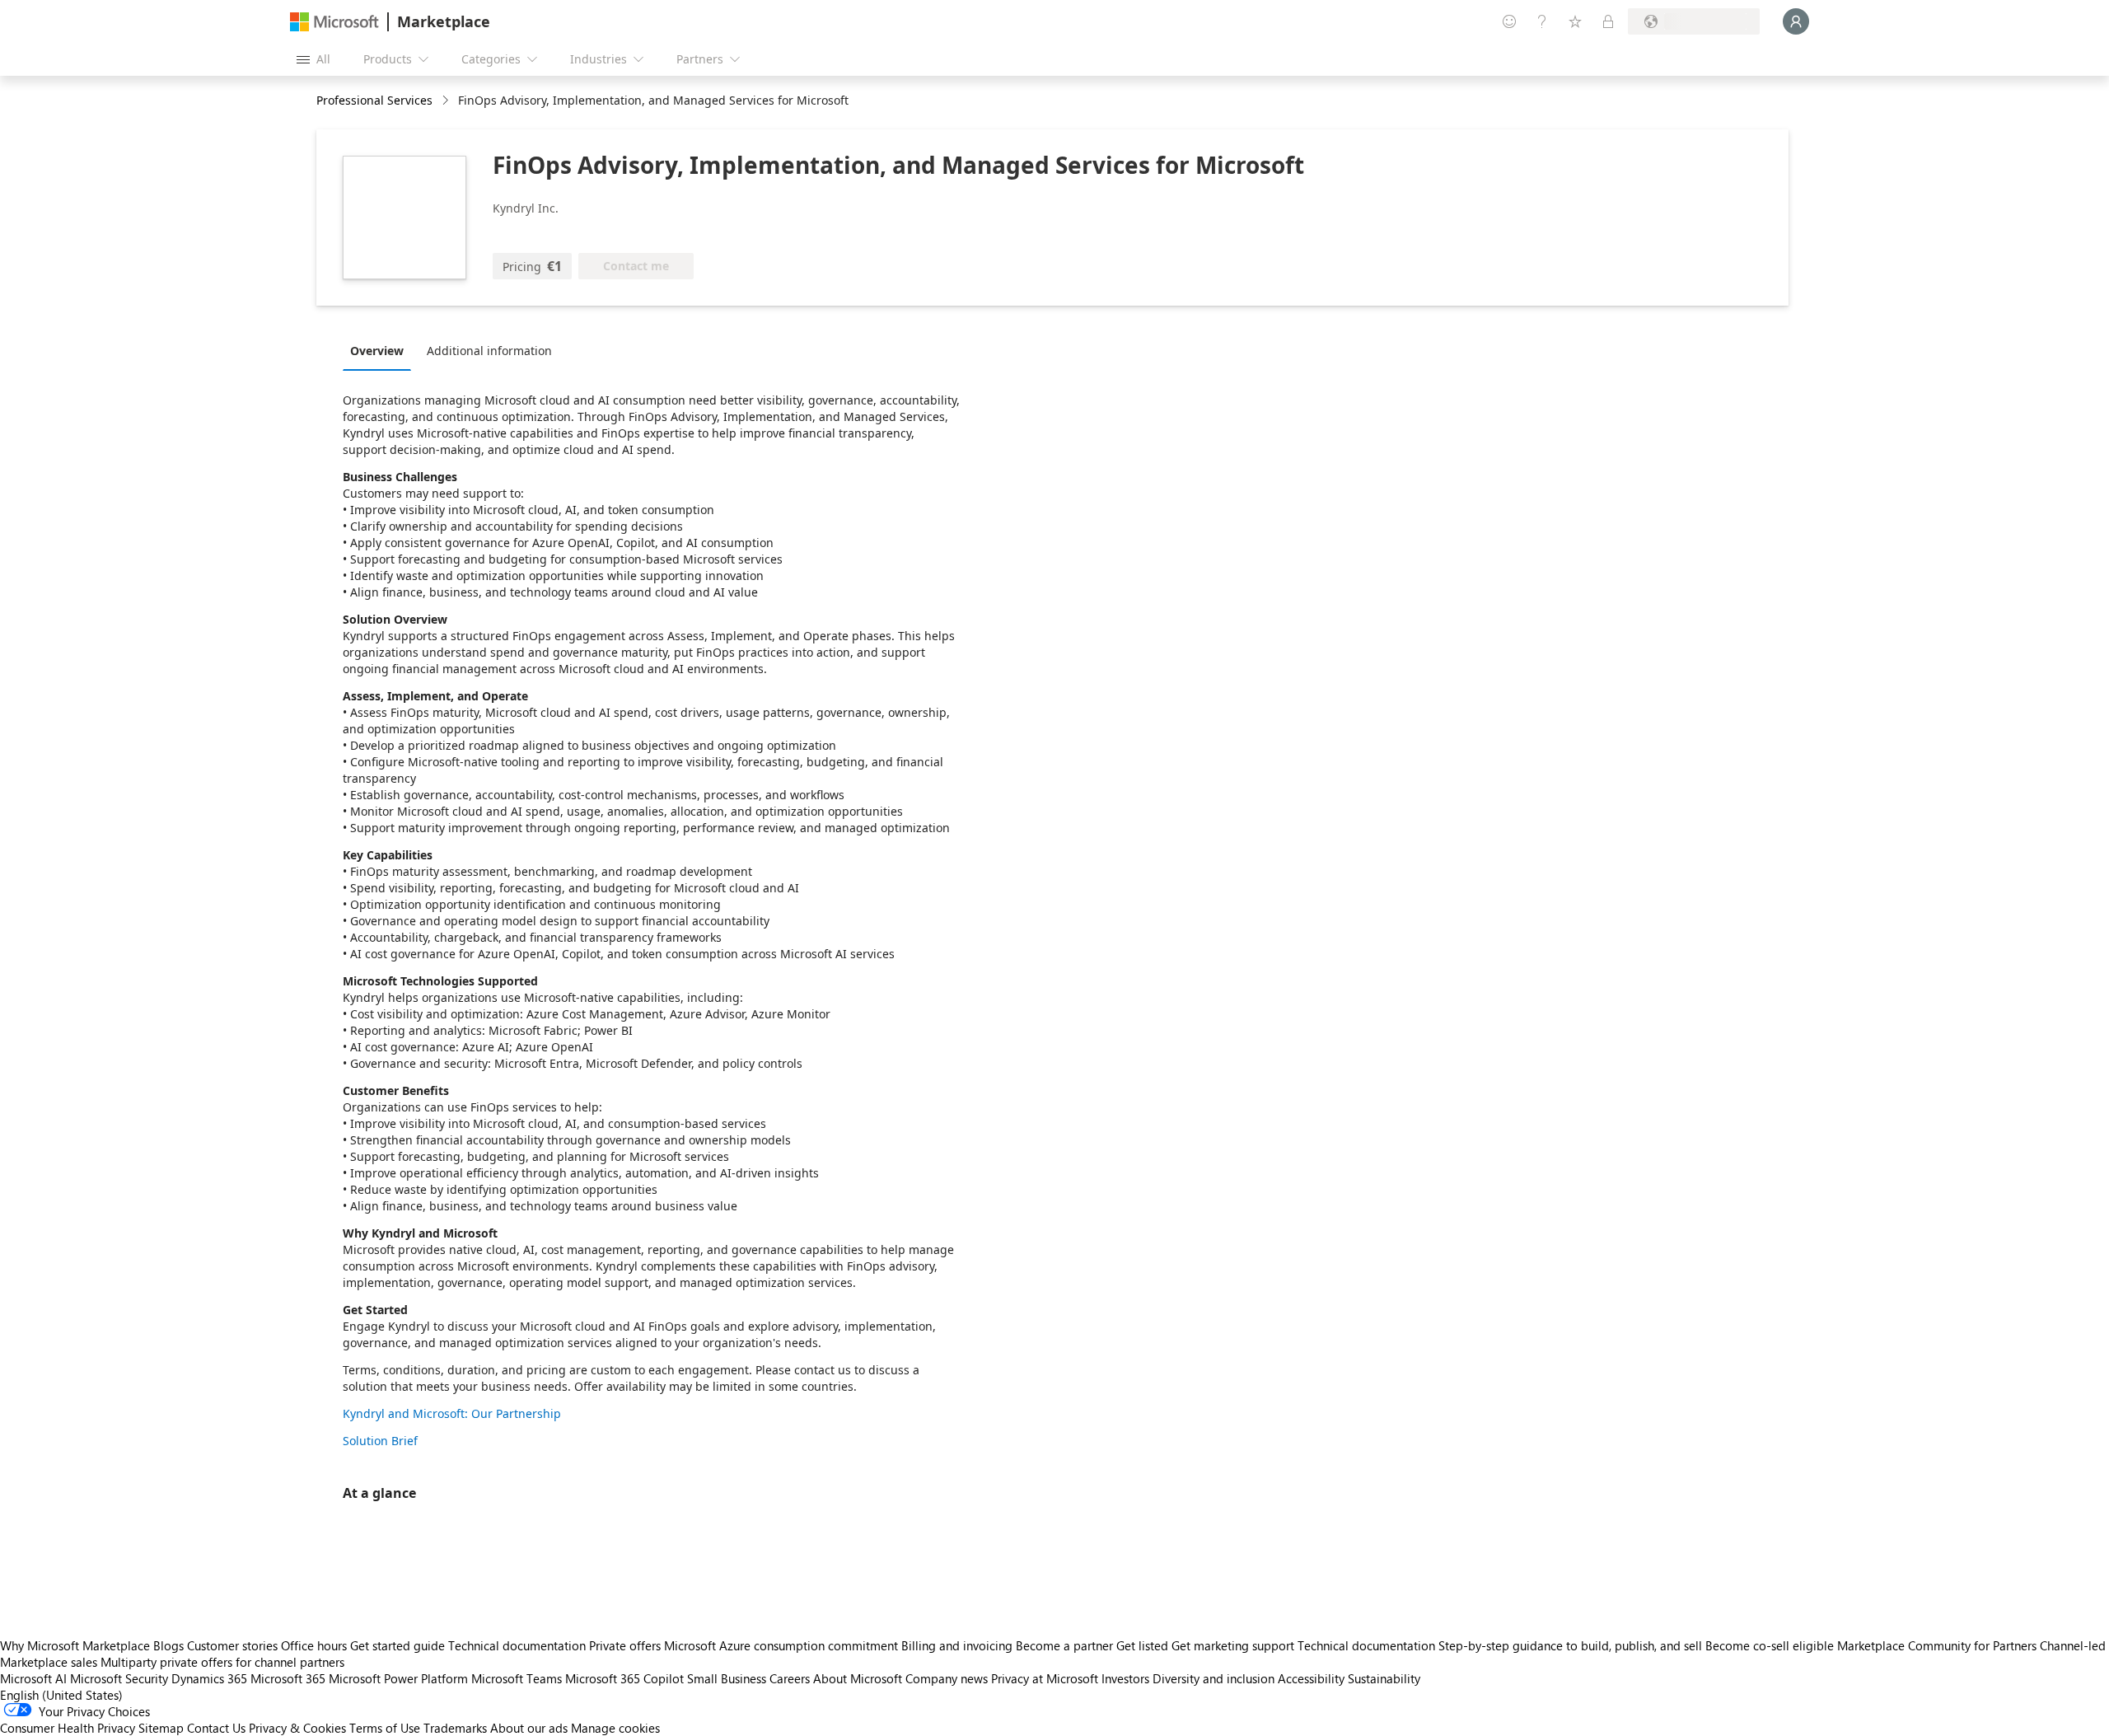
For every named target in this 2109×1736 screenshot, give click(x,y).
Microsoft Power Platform (398, 1678)
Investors (1125, 1678)
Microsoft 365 (288, 1678)
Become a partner (1064, 1645)
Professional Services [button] (374, 100)
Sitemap (161, 1728)
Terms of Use (385, 1728)
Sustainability (1384, 1678)
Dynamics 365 (209, 1678)
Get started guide (397, 1645)
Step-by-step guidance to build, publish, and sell (1570, 1645)
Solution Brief (380, 1441)
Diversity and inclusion (1213, 1678)
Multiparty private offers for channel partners (222, 1662)
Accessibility (1311, 1678)
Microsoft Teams (517, 1678)
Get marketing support (1233, 1645)
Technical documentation (517, 1645)
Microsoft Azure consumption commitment (783, 1645)
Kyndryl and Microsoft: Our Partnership (452, 1413)
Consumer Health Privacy (68, 1728)
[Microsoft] (334, 22)
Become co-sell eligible (1770, 1645)
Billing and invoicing (957, 1645)
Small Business (727, 1678)
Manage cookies (615, 1728)
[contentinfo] (447, 101)
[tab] (381, 350)
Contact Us (216, 1728)
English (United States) (61, 1695)
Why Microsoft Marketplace (75, 1645)
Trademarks (455, 1728)
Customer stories (232, 1645)
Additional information (489, 351)
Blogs (168, 1645)
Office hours (314, 1645)
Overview (377, 351)
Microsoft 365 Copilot (624, 1678)
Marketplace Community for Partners (1937, 1645)
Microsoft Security (119, 1678)
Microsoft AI (33, 1678)
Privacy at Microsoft (1045, 1678)
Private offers (625, 1645)
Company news (947, 1678)
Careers (790, 1678)
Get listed (1142, 1645)
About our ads (529, 1728)
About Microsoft (858, 1678)
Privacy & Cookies (297, 1728)
